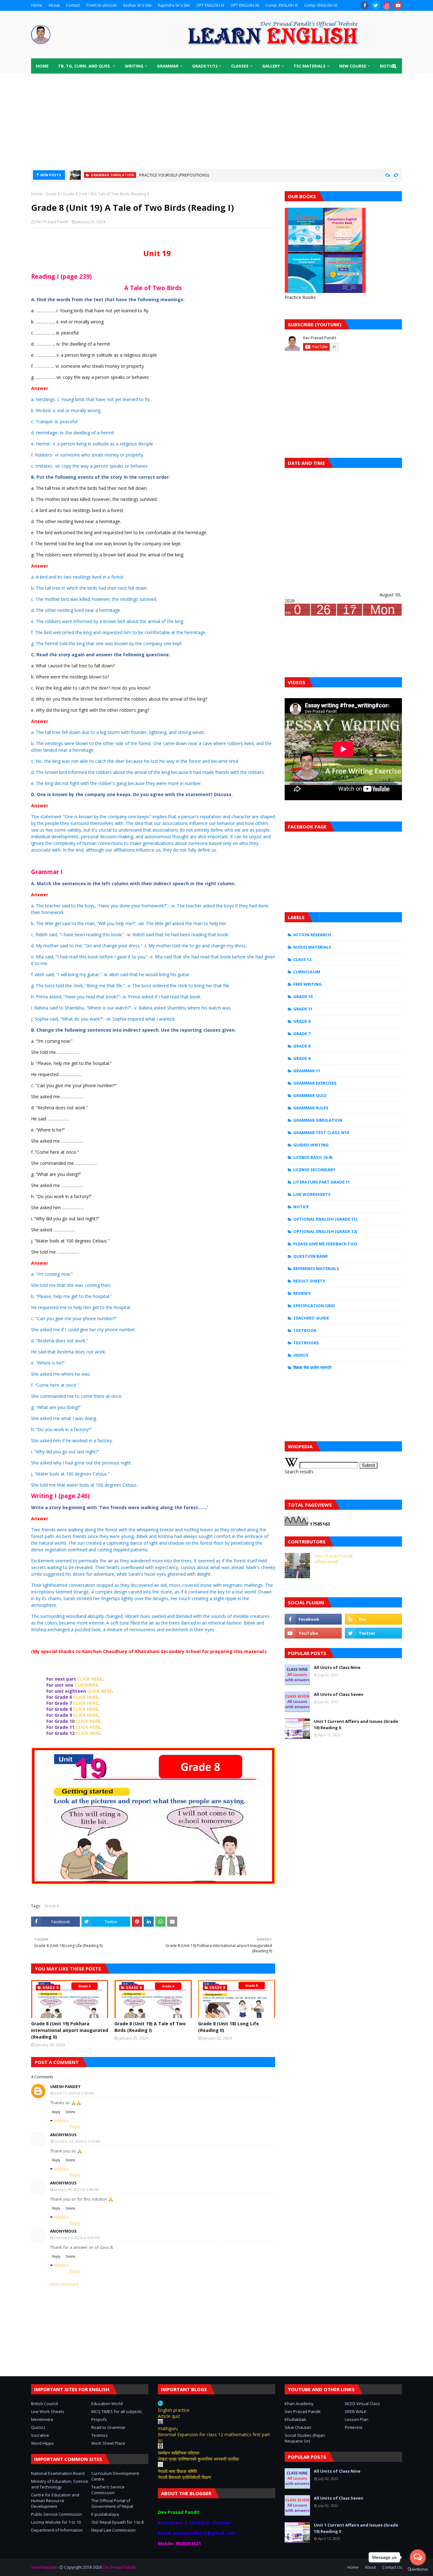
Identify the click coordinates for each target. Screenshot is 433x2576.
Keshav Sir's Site (137, 5)
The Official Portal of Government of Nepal (112, 2503)
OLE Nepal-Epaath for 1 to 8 (117, 2522)
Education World (107, 2404)
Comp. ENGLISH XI (282, 5)
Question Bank (310, 1256)
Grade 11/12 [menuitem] (205, 66)
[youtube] (398, 5)
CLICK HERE (90, 1679)
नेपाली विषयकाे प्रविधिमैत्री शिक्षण (184, 2477)
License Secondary (314, 1170)
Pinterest (354, 2427)
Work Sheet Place (108, 2443)
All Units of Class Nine (337, 1667)
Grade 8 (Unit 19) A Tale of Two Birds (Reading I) (150, 2027)
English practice (174, 2410)
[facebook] (365, 5)
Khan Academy (299, 2404)
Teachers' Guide (311, 1318)
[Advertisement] (217, 121)
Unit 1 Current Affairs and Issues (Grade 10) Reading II (356, 1724)
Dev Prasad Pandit (52, 222)
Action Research (312, 935)
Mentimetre (42, 2419)
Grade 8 (53, 194)
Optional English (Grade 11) (325, 1219)
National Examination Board (58, 2473)
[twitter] (376, 5)
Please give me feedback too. (326, 1244)
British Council (45, 2404)
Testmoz (100, 2435)
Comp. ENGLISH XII (321, 5)
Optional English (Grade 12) (325, 1231)
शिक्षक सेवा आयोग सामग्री (312, 1367)
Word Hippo (42, 2443)
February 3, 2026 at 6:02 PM (77, 2238)
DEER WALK (356, 2411)
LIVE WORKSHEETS (312, 1194)
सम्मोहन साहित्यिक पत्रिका (179, 2453)
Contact (73, 5)
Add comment (65, 2284)
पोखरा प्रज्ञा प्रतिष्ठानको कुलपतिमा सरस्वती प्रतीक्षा (198, 2459)
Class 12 (302, 959)
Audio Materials (312, 947)
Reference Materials (316, 1269)
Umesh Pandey (65, 2087)
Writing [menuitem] (134, 66)
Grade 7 (302, 1034)
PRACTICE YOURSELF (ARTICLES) (169, 175)
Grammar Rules (311, 1108)
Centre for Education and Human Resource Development (55, 2501)
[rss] (373, 1619)
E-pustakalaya (105, 2514)
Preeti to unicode (102, 5)
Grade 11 (303, 1009)
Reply (56, 2112)
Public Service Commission (57, 2514)
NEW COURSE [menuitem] (353, 66)
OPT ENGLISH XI (210, 5)
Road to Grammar (108, 2427)
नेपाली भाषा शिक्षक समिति (178, 2471)
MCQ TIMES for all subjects (117, 2411)
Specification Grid (314, 1306)
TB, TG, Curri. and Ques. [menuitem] (85, 66)
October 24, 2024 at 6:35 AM (77, 2141)
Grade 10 (303, 996)
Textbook (305, 1330)
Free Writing (307, 984)
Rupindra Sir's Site (174, 5)
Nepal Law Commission (113, 2530)
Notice (301, 1207)
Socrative (40, 2435)
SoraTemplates (45, 2567)
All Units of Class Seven (339, 1694)
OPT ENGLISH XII (245, 5)
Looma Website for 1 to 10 (56, 2522)
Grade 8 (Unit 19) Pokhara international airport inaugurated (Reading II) (70, 2030)
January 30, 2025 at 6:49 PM (77, 2189)
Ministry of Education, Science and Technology (60, 2484)
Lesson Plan (357, 2419)
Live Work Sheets (48, 2411)
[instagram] (387, 5)
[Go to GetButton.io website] (418, 2570)
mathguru (168, 2428)
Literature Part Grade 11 (322, 1182)
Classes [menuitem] (240, 66)
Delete (70, 2112)
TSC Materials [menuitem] (310, 66)
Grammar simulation (318, 1120)
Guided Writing (311, 1145)
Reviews (302, 1293)
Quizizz (38, 2427)
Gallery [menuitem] (271, 66)
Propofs (99, 2419)
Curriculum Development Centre (115, 2476)
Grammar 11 (307, 1071)
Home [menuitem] (42, 66)
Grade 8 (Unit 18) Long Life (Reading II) (229, 2027)
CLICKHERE (87, 1685)
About (54, 5)
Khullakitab (295, 2419)
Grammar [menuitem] (168, 66)
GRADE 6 (302, 1021)
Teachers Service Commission (108, 2490)
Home (37, 5)
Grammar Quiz (310, 1095)
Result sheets (309, 1281)
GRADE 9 (302, 1058)
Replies (61, 2121)
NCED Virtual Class (362, 2404)
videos (301, 1355)
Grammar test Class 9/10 (321, 1132)
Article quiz (169, 2416)
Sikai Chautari (298, 2427)
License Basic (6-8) (313, 1157)
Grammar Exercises (315, 1083)
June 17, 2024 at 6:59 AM (74, 2093)
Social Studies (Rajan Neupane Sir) (305, 2438)
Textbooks (306, 1343)
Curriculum (307, 972)
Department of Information (57, 2530)
